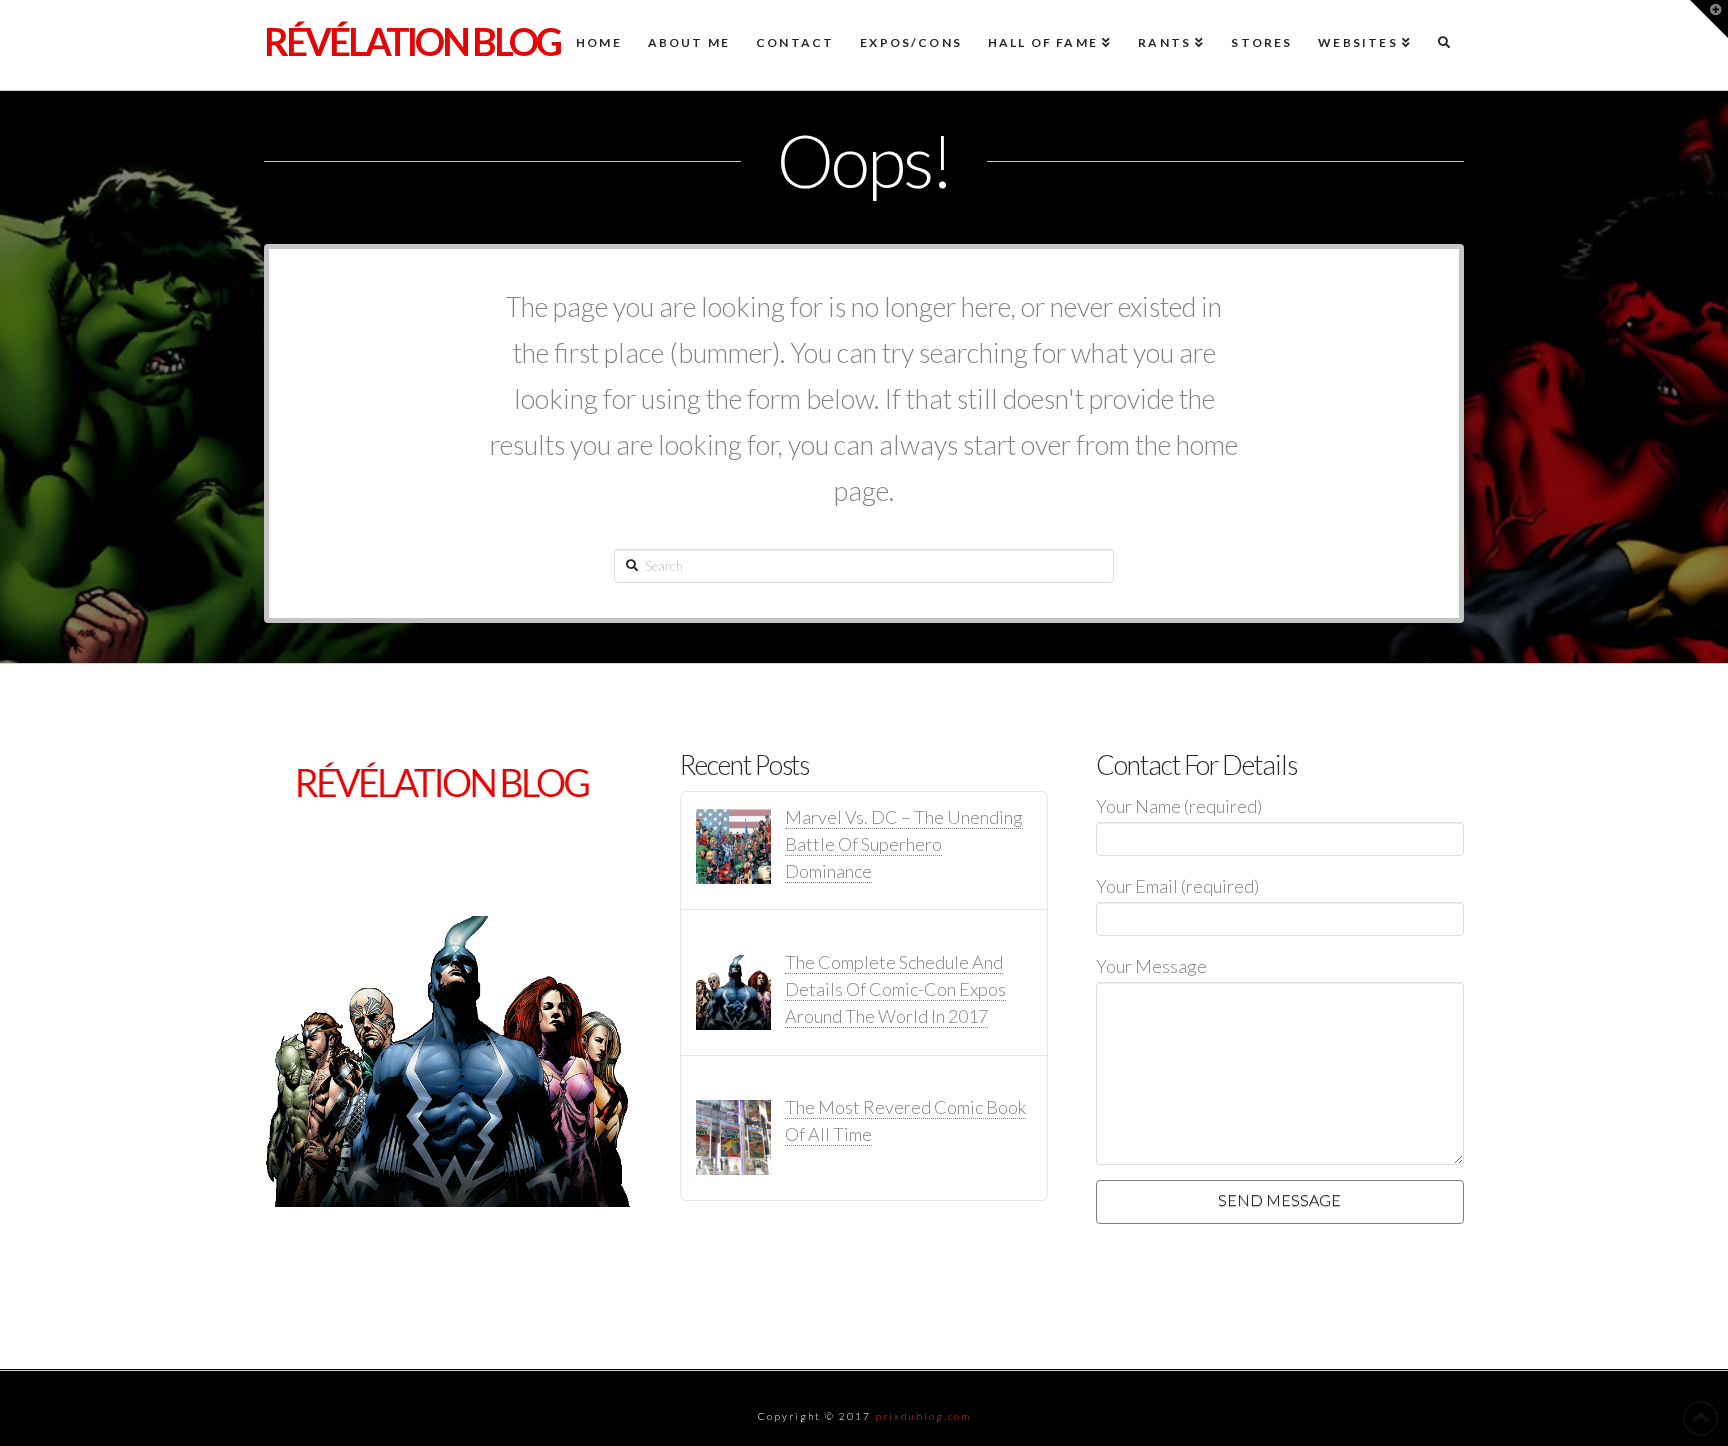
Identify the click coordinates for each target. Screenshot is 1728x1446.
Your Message (1151, 966)
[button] (1709, 19)
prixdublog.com (923, 1416)
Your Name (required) (1179, 806)
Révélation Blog (412, 41)
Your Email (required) (1177, 886)
